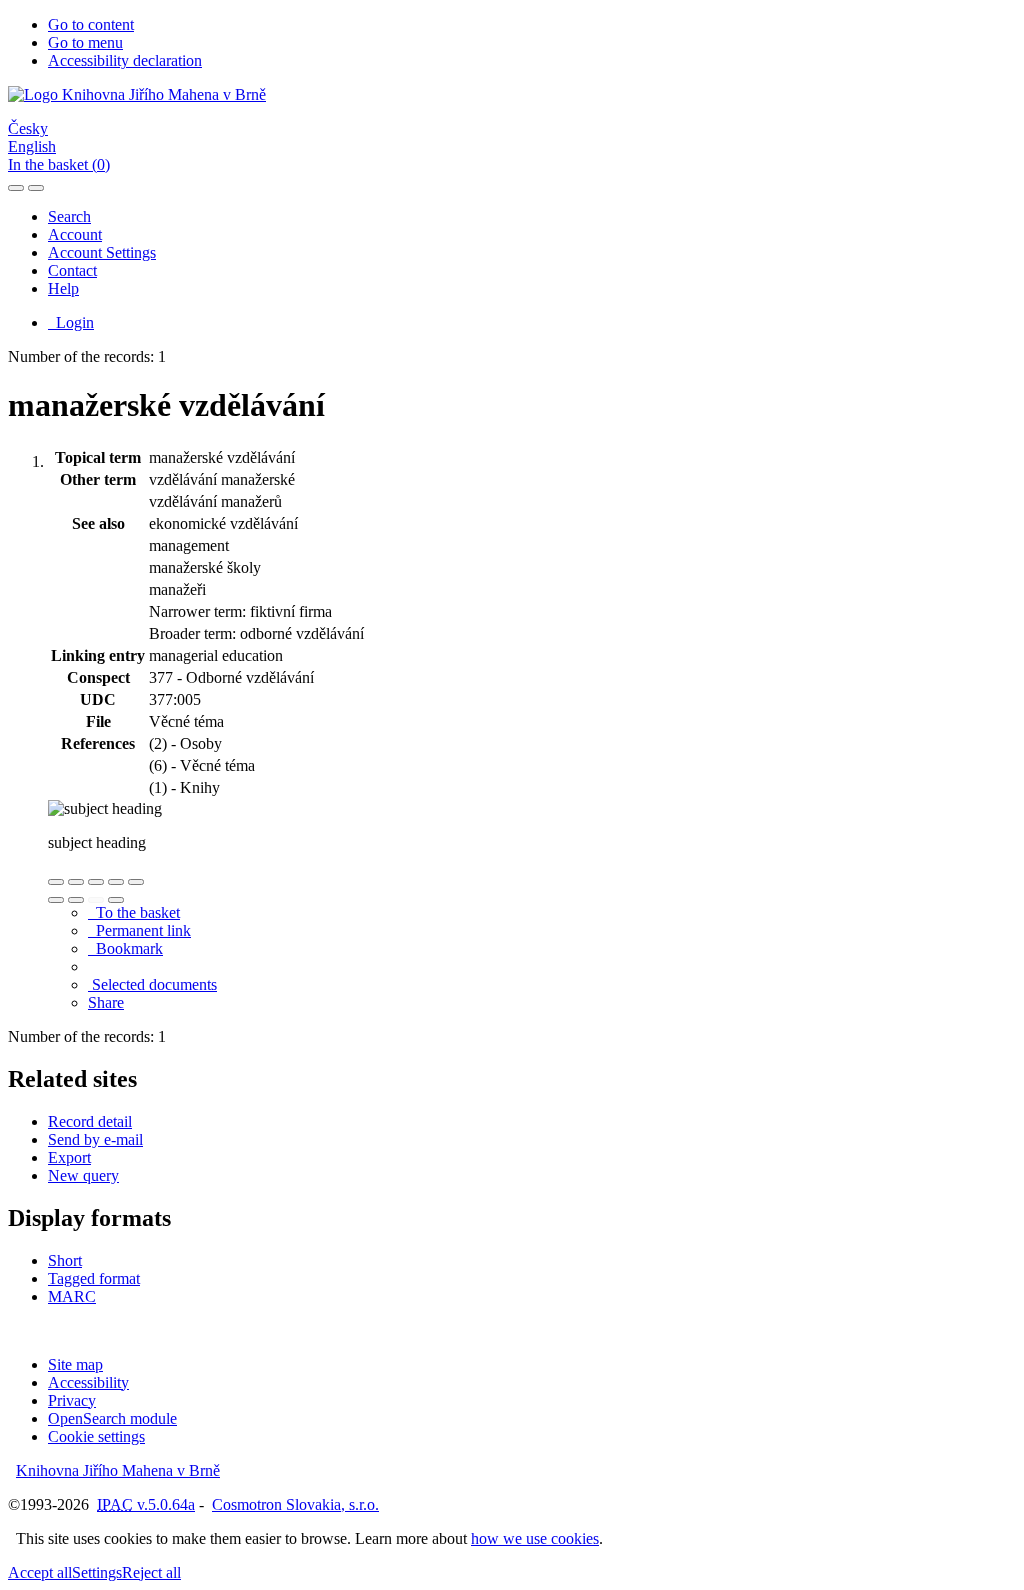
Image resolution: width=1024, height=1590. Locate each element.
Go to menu (85, 42)
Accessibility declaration (125, 60)
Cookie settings (96, 1436)
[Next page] (116, 900)
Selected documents (152, 984)
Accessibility (88, 1382)
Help (63, 288)
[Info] (136, 882)
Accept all (40, 1572)
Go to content (91, 24)
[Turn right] (76, 900)
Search (69, 216)
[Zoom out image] (76, 882)
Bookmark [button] (125, 948)
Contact (72, 270)
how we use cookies (535, 1538)
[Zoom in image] (56, 882)
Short (65, 1260)
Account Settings (102, 252)
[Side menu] (16, 188)
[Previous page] (96, 900)
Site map (75, 1364)
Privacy (72, 1400)
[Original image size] (96, 882)
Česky (28, 128)
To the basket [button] (134, 912)
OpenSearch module (112, 1418)
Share (106, 1002)
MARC (72, 1296)
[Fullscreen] (116, 882)
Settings (97, 1572)
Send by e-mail (95, 1139)
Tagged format (94, 1278)
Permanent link (139, 930)
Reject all (151, 1572)
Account (75, 234)
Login (71, 322)
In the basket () (59, 164)
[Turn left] (56, 900)
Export (69, 1157)
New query (83, 1175)
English (32, 146)
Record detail (90, 1121)
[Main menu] (36, 188)
